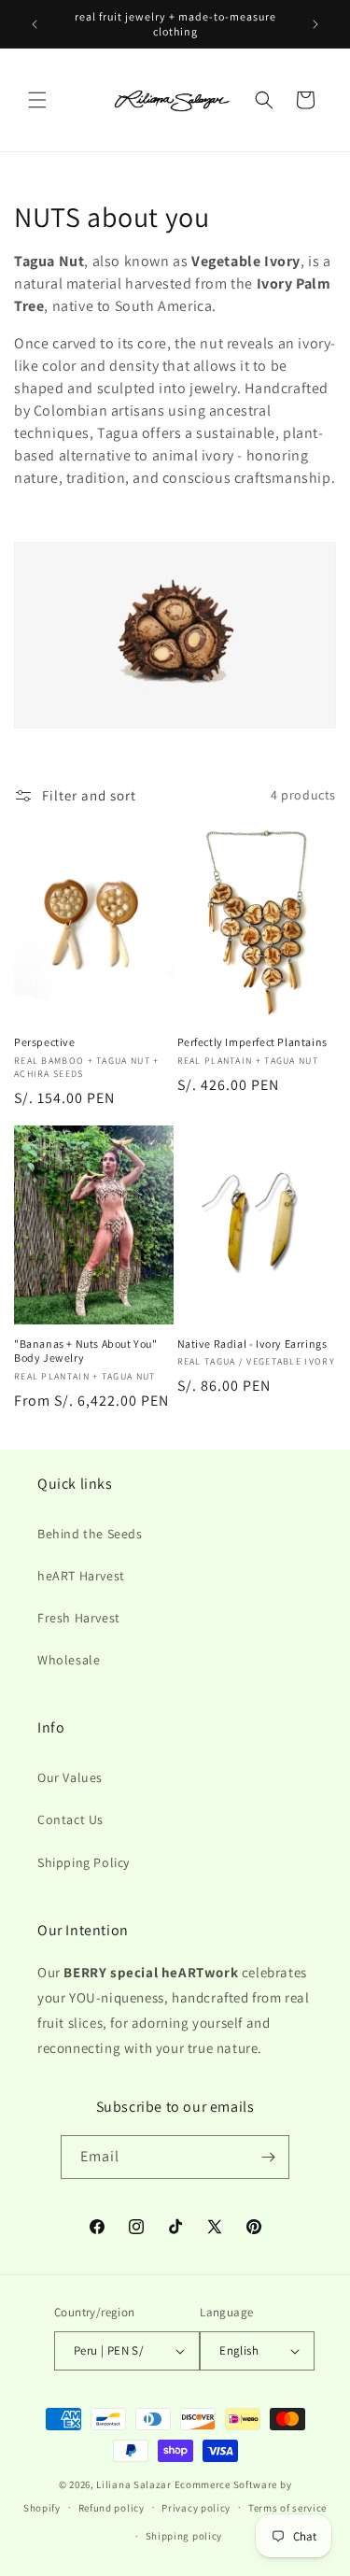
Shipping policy (184, 2536)
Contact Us (70, 1819)
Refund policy (112, 2508)
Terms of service (287, 2508)
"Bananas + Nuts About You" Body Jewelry (86, 1351)
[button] (37, 100)
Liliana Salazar (134, 2484)
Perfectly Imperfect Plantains (252, 1042)
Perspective (45, 1042)
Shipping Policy (84, 1862)
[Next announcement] (315, 24)
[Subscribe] (268, 2157)
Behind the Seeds (90, 1534)
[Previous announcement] (35, 24)
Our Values (70, 1777)
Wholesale (69, 1660)
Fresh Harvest (79, 1618)
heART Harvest (81, 1576)
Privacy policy (196, 2508)
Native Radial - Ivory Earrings (252, 1344)
